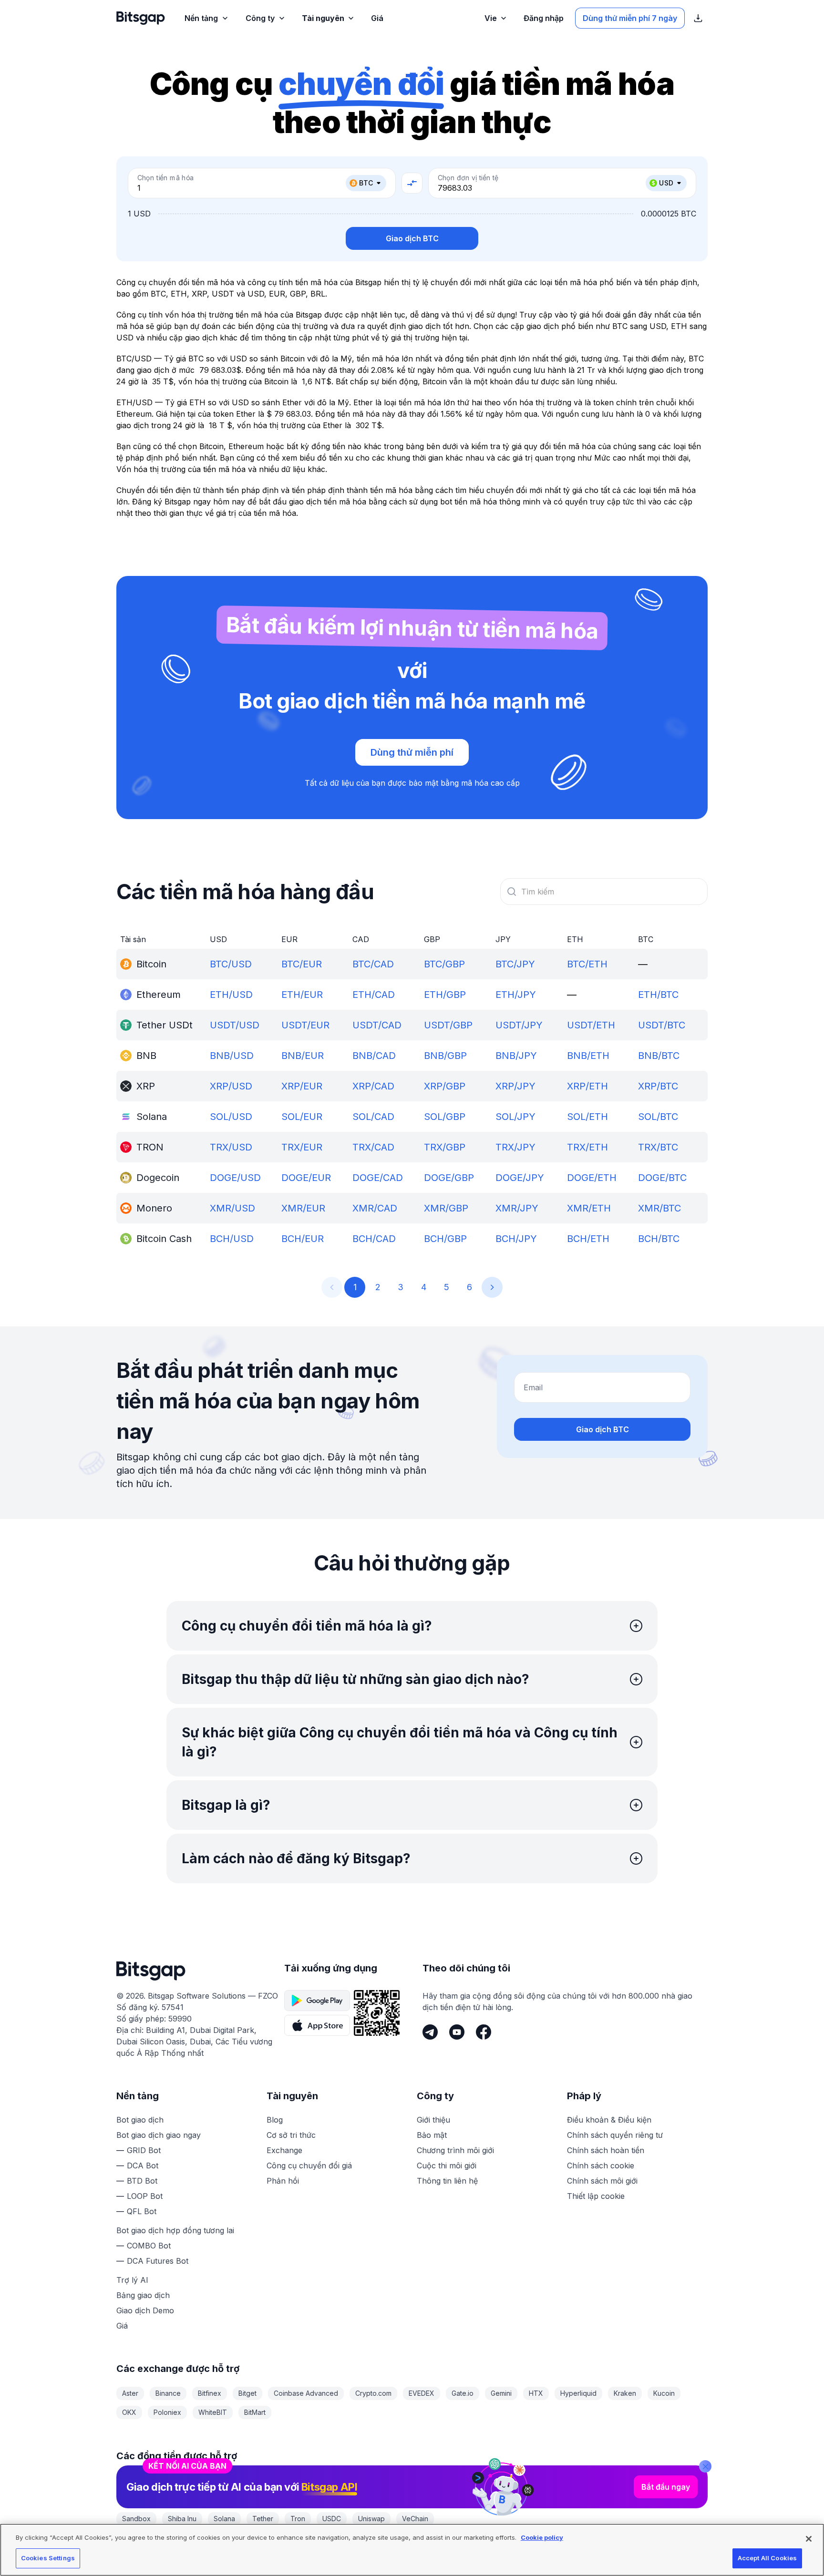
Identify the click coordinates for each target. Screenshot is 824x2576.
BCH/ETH (588, 1239)
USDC (332, 2519)
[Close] (705, 2466)
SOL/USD (231, 1117)
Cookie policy (542, 2537)
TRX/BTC (658, 1147)
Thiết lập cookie (596, 2196)
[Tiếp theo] (492, 1287)
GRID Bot (144, 2150)
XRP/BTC (658, 1086)
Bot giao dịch (140, 2120)
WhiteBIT (213, 2412)
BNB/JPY (516, 1056)
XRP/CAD (373, 1086)
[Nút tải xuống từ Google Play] (317, 2001)
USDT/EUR (305, 1025)
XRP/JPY (515, 1086)
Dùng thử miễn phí (412, 752)
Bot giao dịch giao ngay (159, 2135)
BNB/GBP (445, 1056)
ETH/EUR (302, 995)
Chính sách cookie (601, 2165)
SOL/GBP (445, 1117)
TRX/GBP (445, 1147)
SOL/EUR (302, 1117)
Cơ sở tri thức (291, 2135)
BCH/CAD (374, 1239)
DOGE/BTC (662, 1178)
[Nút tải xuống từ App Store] (317, 2025)
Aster (130, 2393)
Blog (275, 2120)
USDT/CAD (377, 1025)
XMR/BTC (659, 1208)
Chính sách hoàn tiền (606, 2150)
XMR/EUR (303, 1208)
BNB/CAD (374, 1056)
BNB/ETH (588, 1056)
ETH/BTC (658, 995)
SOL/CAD (373, 1117)
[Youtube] (457, 2032)
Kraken (625, 2393)
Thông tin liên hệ (447, 2181)
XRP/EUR (302, 1086)
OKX (129, 2412)
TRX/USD (231, 1147)
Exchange (284, 2150)
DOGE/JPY (520, 1178)
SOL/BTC (658, 1117)
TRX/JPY (515, 1147)
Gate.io (463, 2393)
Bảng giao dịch (143, 2295)
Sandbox (136, 2519)
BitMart (255, 2412)
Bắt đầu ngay (666, 2487)
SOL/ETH (587, 1117)
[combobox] (604, 892)
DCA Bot (143, 2165)
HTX (536, 2393)
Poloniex (167, 2412)
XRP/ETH (587, 1086)
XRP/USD (231, 1086)
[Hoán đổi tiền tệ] (412, 183)
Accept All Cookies (767, 2558)
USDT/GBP (448, 1025)
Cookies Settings (48, 2558)
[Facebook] (484, 2032)
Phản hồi (283, 2181)
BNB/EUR (303, 1056)
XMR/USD (232, 1208)
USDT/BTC (662, 1025)
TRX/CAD (373, 1147)
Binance (168, 2393)
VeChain (415, 2519)
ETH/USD (231, 995)
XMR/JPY (517, 1208)
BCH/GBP (445, 1239)
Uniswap (371, 2519)
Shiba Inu (182, 2519)
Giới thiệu (433, 2120)
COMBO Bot (149, 2246)
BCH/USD (232, 1239)
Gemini (501, 2393)
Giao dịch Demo (145, 2310)
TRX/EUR (302, 1147)
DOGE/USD (235, 1178)
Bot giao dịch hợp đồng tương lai (175, 2230)
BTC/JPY (515, 964)
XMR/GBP (446, 1208)
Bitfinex (210, 2393)
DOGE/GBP (449, 1178)
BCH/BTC (659, 1239)
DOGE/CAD (378, 1178)
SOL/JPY (515, 1117)
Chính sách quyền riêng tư (615, 2135)
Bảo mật (432, 2135)
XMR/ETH (589, 1208)
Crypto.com (373, 2393)
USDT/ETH (591, 1025)
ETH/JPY (516, 995)
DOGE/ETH (592, 1178)
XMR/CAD (375, 1208)
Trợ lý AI (132, 2280)
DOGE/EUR (306, 1178)
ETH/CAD (374, 995)
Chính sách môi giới (602, 2181)
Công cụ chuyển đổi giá (309, 2165)
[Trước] (332, 1287)
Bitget (247, 2393)
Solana (224, 2519)
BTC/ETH (587, 964)
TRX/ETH (587, 1147)
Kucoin (664, 2393)
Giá (122, 2326)
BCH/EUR (303, 1239)
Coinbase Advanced (306, 2393)
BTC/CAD (373, 964)
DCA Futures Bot (158, 2261)
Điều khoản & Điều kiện (609, 2120)
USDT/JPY (519, 1025)
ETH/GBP (445, 995)
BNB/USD (232, 1056)
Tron (298, 2519)
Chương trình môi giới (455, 2150)
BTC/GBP (444, 964)
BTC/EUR (302, 964)
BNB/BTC (659, 1056)
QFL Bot (142, 2211)
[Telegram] (430, 2032)
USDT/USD (235, 1025)
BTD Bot (142, 2181)
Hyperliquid (578, 2393)
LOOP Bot (145, 2196)
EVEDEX (422, 2393)
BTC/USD (231, 964)
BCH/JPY (516, 1239)
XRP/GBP (445, 1086)
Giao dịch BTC (412, 238)
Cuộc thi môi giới (447, 2165)
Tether (263, 2519)
